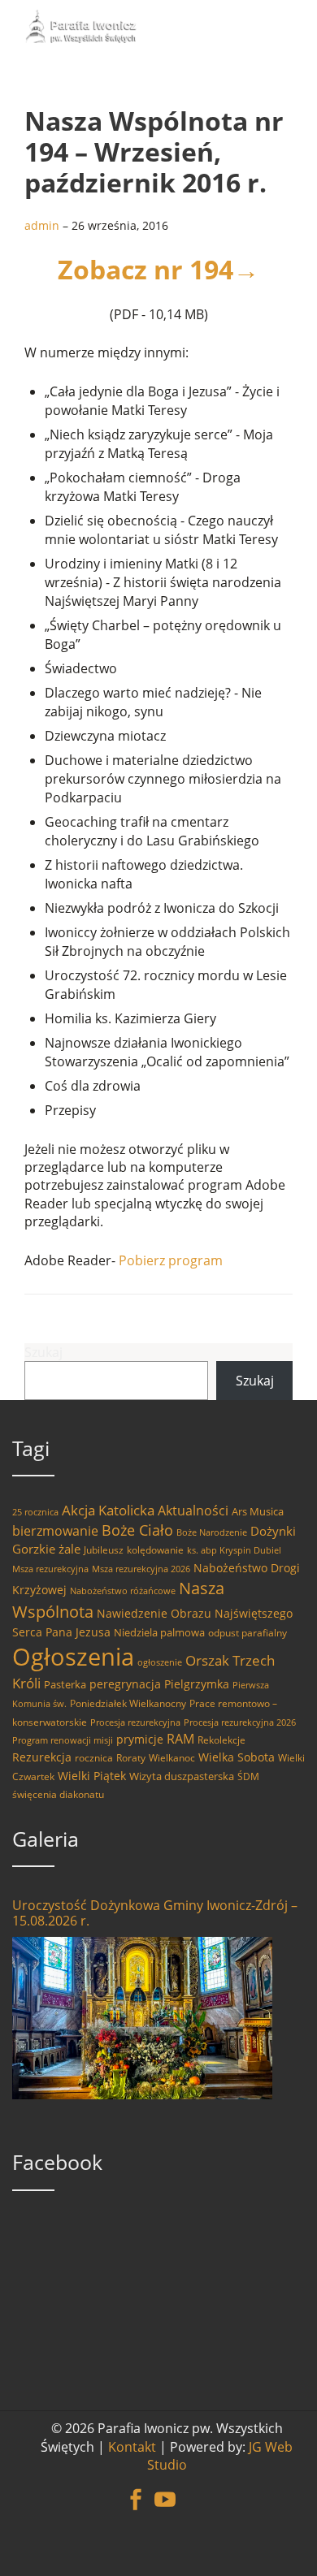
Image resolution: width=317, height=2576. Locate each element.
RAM (180, 1739)
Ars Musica (258, 1511)
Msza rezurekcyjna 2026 (141, 1569)
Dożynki (273, 1531)
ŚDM (248, 1776)
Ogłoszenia (73, 1657)
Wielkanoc (172, 1758)
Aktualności (193, 1511)
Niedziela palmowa (159, 1632)
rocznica (94, 1758)
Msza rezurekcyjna (50, 1569)
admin (42, 225)
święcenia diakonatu (58, 1794)
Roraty (131, 1758)
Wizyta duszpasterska (182, 1776)
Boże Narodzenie (212, 1532)
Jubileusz (104, 1550)
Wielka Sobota (237, 1757)
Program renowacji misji (63, 1740)
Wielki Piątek (92, 1776)
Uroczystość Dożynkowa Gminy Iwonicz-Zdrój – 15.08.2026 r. (155, 1913)
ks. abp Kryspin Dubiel (234, 1550)
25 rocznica (35, 1512)
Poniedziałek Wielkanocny (128, 1703)
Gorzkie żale (46, 1549)
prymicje (140, 1739)
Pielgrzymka (197, 1684)
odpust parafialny (248, 1633)
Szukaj (43, 1352)
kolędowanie (155, 1550)
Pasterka (65, 1684)
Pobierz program (171, 1260)
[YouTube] (165, 2491)
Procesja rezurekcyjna (135, 1722)
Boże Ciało (137, 1530)
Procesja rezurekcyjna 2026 (240, 1722)
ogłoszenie (160, 1662)
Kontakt (132, 2447)
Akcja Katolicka (108, 1510)
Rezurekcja (42, 1757)
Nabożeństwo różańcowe (123, 1591)
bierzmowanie (55, 1531)
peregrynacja (125, 1684)
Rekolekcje (221, 1740)
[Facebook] (136, 2491)
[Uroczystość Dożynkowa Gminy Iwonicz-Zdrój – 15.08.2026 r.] (142, 2018)
